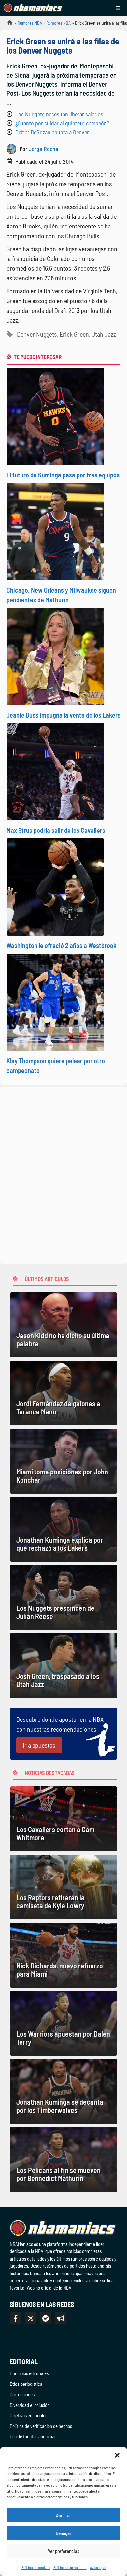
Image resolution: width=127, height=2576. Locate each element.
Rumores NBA (30, 23)
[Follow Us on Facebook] (16, 2318)
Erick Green (74, 334)
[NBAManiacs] (33, 8)
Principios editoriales (29, 2373)
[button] (117, 2455)
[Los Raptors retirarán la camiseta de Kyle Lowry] (63, 1887)
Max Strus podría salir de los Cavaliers (56, 830)
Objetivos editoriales (28, 2415)
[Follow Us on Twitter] (31, 2318)
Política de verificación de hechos (41, 2426)
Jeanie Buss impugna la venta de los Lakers (63, 715)
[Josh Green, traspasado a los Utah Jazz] (63, 1666)
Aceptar (63, 2515)
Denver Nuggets (37, 334)
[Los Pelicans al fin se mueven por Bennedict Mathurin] (63, 2160)
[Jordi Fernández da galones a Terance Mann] (63, 1393)
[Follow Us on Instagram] (46, 2318)
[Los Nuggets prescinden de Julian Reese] (63, 1597)
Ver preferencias (64, 2551)
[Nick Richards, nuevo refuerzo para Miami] (63, 1955)
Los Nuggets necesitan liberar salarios (59, 114)
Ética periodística (26, 2384)
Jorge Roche (43, 149)
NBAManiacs (7, 25)
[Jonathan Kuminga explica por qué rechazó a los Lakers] (63, 1529)
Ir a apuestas (39, 1745)
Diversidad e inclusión (30, 2405)
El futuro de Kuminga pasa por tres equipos (63, 475)
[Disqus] (63, 1174)
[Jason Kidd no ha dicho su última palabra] (63, 1325)
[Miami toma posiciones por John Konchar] (63, 1461)
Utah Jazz (104, 334)
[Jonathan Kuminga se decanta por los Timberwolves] (63, 2091)
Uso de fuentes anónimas (33, 2436)
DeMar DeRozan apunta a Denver (52, 132)
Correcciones (22, 2394)
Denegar (63, 2533)
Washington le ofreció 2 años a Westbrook (62, 945)
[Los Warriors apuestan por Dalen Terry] (63, 2023)
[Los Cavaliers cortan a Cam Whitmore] (63, 1819)
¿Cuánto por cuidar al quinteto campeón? (62, 123)
